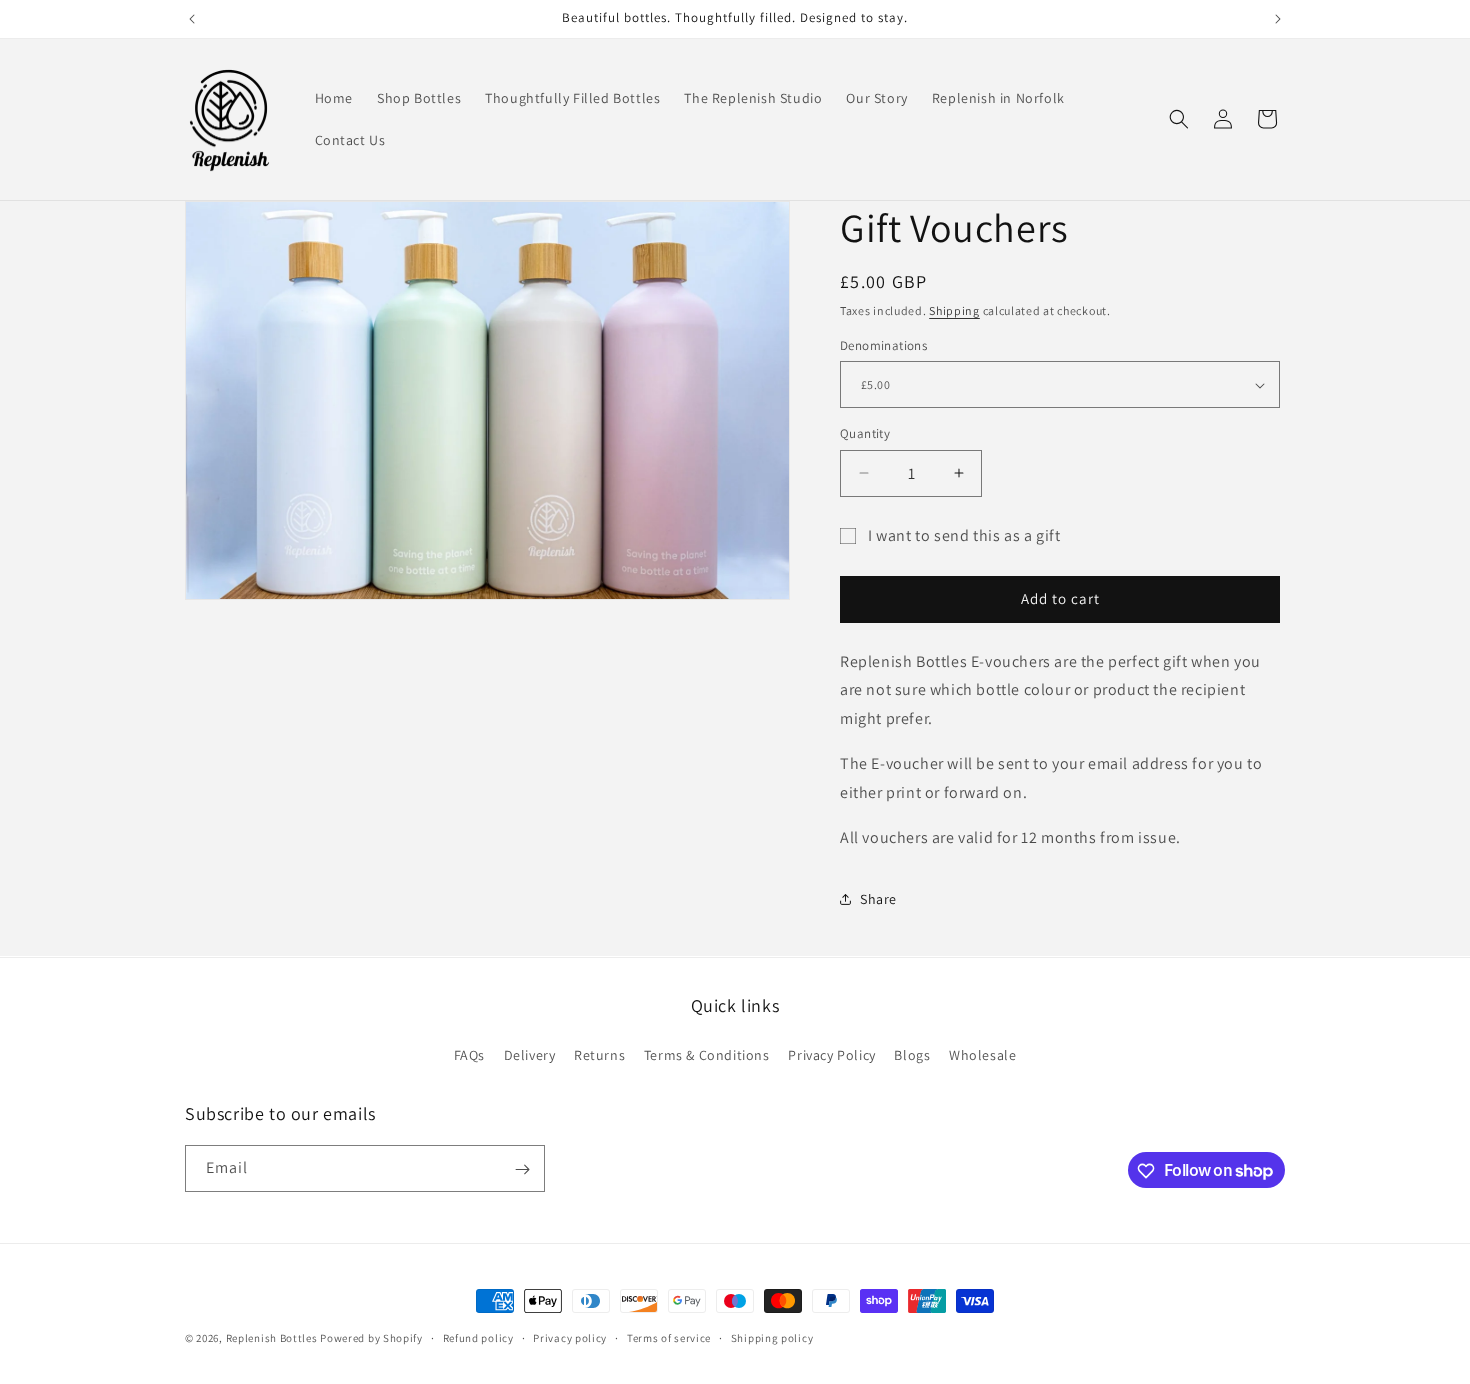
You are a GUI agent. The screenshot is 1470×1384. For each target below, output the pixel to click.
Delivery (530, 1054)
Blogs (912, 1054)
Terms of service (669, 1337)
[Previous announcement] (192, 19)
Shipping (954, 310)
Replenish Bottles (272, 1338)
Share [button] (878, 899)
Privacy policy (570, 1337)
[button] (1179, 119)
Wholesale (982, 1054)
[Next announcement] (1278, 19)
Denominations (883, 345)
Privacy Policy (831, 1054)
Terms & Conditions (707, 1054)
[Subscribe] (522, 1169)
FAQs (469, 1054)
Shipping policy (772, 1337)
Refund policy (478, 1337)
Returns (599, 1054)
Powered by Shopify (371, 1338)
